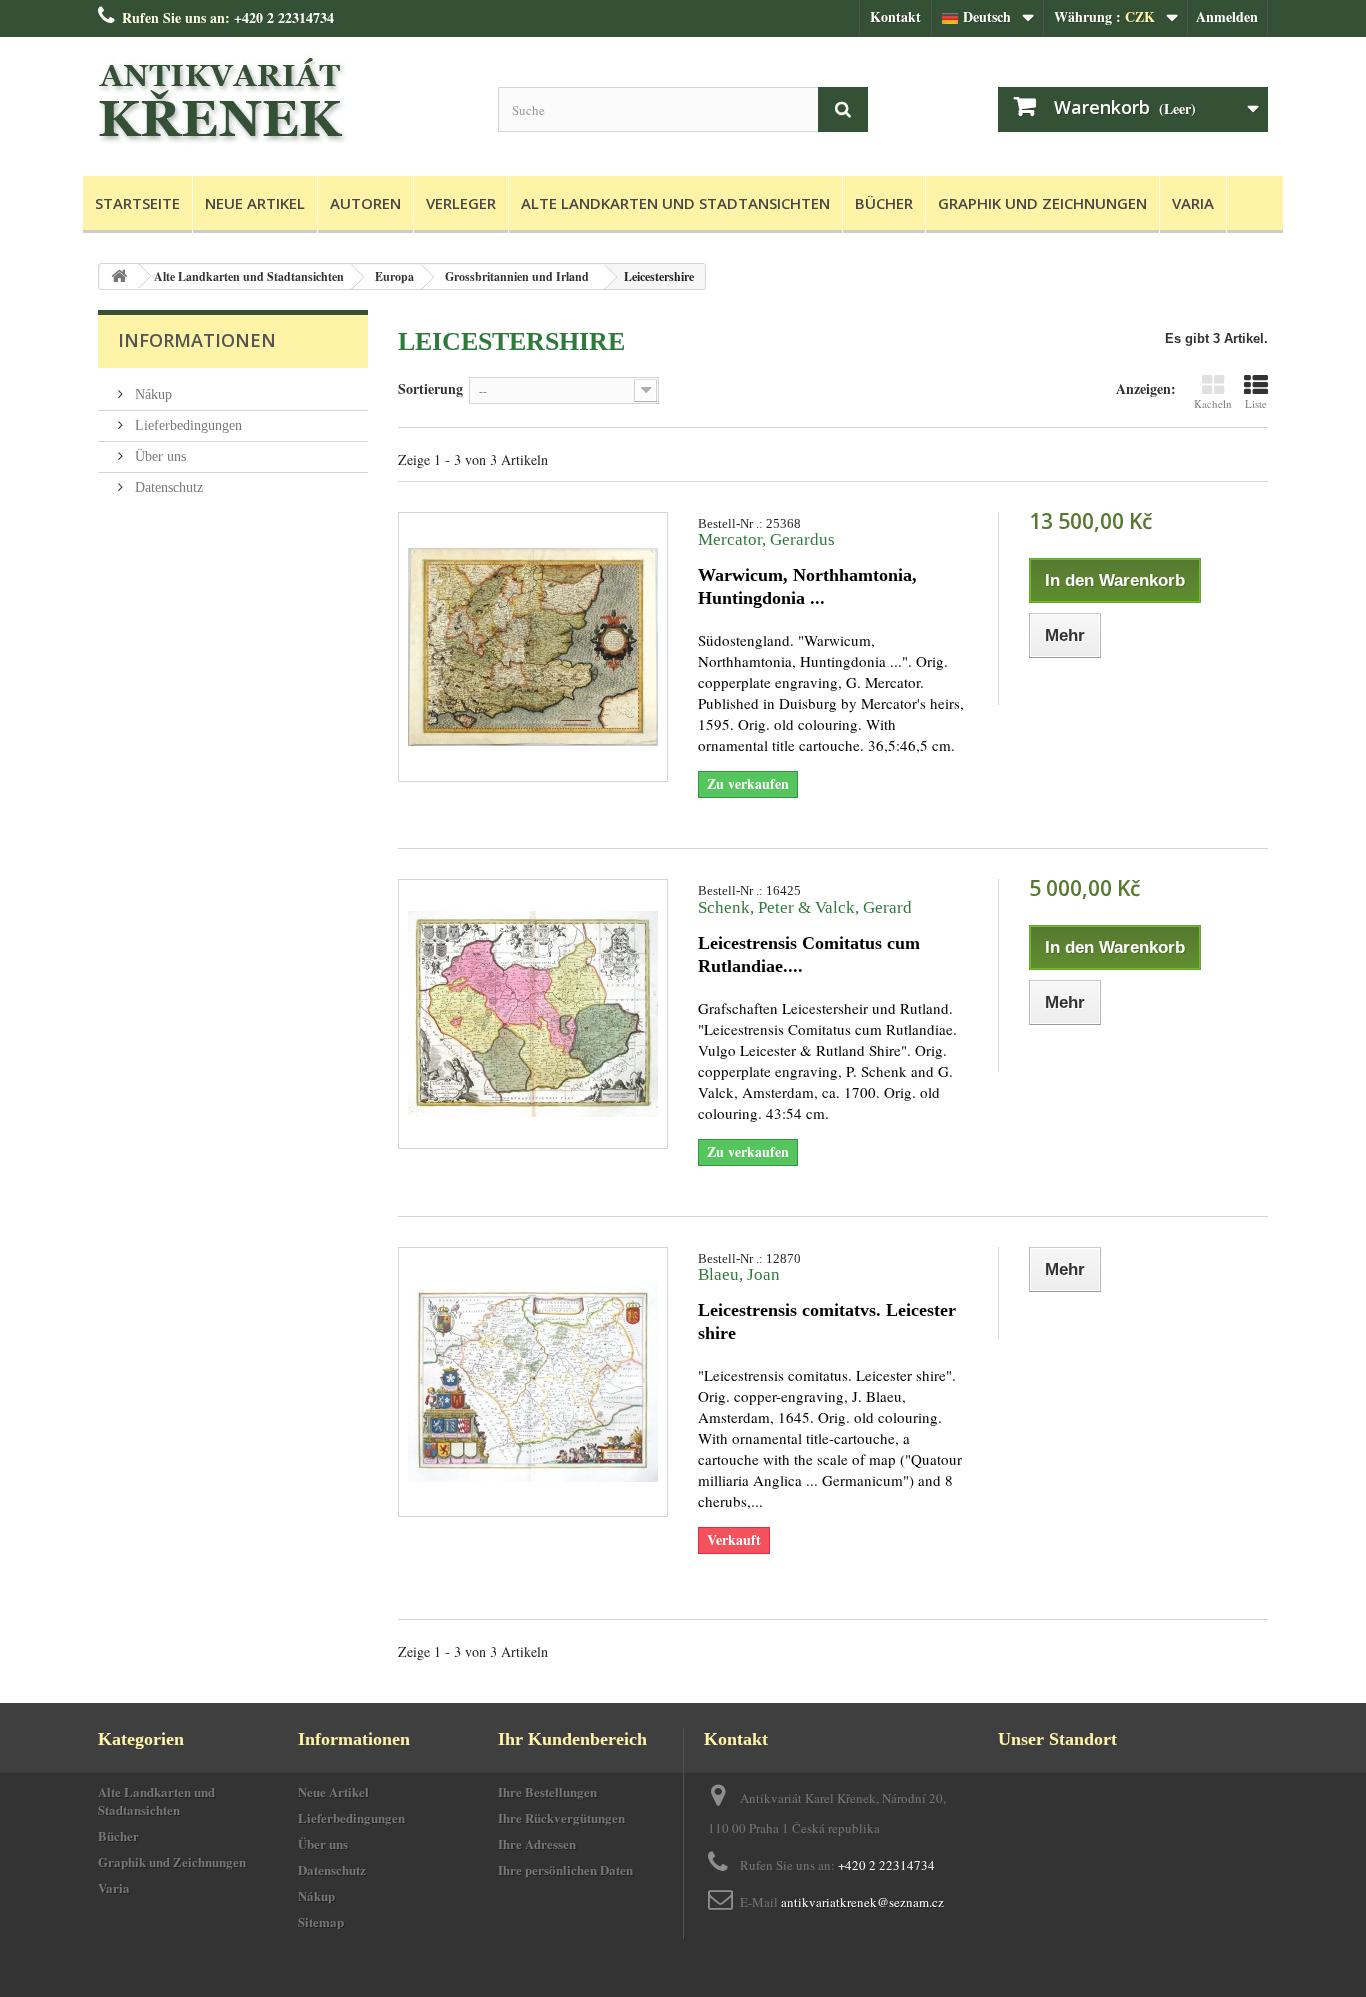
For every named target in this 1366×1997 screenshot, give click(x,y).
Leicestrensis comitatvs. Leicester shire (827, 1321)
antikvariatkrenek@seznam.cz (862, 1902)
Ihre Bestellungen (547, 1791)
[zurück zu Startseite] (119, 276)
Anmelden (1227, 16)
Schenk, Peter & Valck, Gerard (805, 907)
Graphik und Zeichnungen (1042, 203)
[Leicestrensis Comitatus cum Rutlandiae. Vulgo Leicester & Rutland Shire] (533, 1014)
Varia (1193, 203)
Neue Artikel (255, 203)
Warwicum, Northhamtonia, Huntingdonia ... (807, 586)
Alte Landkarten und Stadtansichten (675, 203)
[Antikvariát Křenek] (283, 101)
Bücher (884, 203)
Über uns (158, 456)
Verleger (461, 203)
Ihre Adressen (537, 1843)
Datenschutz (167, 487)
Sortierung (430, 388)
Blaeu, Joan (739, 1274)
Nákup (151, 394)
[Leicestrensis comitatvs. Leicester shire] (533, 1382)
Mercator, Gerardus (766, 539)
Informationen (197, 340)
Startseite (137, 203)
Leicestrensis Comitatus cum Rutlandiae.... (809, 954)
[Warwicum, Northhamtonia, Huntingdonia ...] (533, 647)
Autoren (365, 203)
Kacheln (1213, 403)
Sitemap (321, 1921)
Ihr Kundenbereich (572, 1739)
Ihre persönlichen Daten (565, 1869)
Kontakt (895, 16)
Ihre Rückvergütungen (561, 1817)
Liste (1256, 403)
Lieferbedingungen (186, 425)
